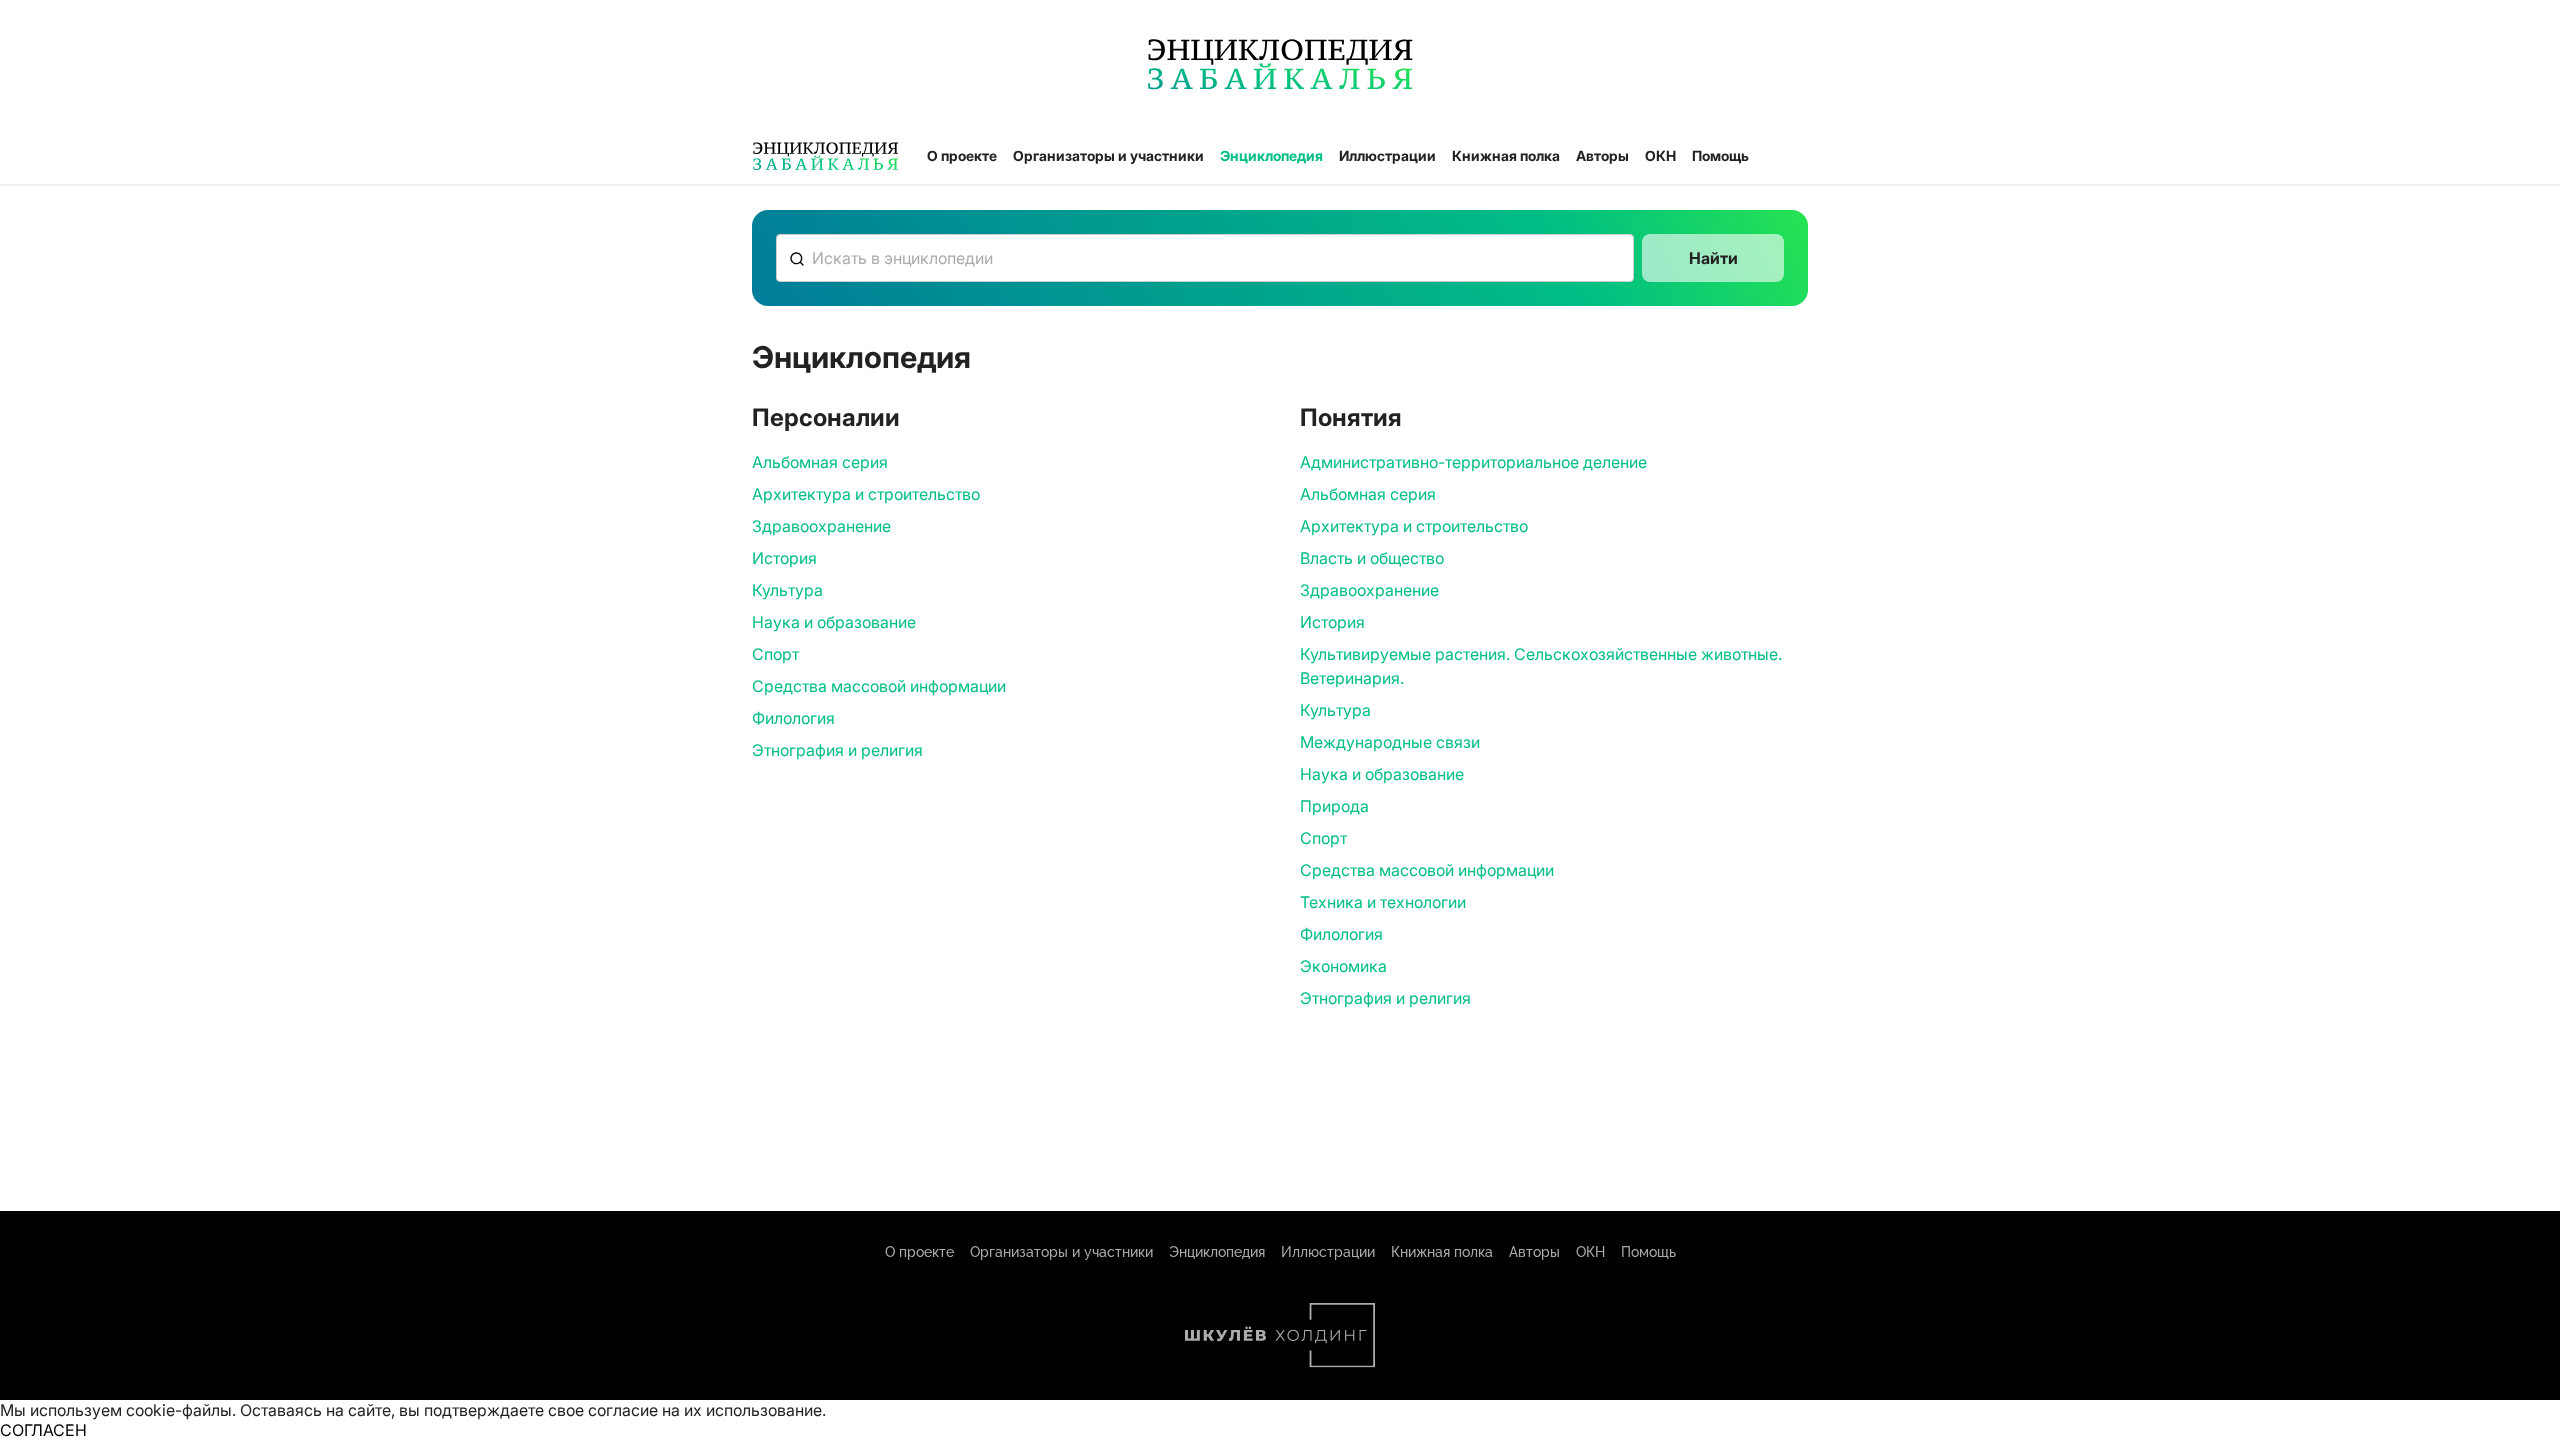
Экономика (1343, 966)
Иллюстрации (1387, 155)
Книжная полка (1506, 155)
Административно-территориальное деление (1473, 462)
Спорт (775, 654)
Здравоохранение (821, 526)
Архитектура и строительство (866, 494)
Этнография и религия (837, 750)
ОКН (1660, 155)
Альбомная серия (820, 462)
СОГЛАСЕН (43, 1430)
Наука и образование (834, 622)
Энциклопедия (1271, 155)
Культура (787, 590)
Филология (793, 718)
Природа (1334, 806)
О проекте (962, 155)
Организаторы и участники (1108, 155)
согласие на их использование (705, 1410)
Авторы (1602, 155)
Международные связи (1390, 742)
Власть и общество (1372, 558)
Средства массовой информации (879, 686)
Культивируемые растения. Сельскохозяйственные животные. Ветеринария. (1541, 666)
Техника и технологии (1383, 902)
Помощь (1720, 155)
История (784, 558)
